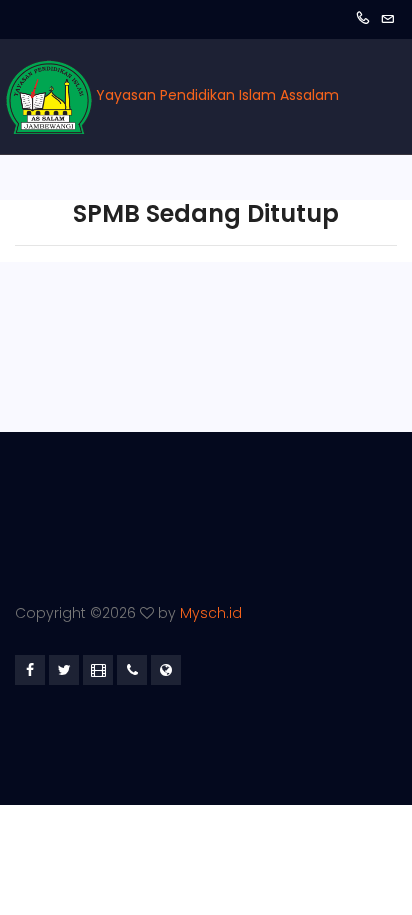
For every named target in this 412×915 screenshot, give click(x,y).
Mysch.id (211, 613)
